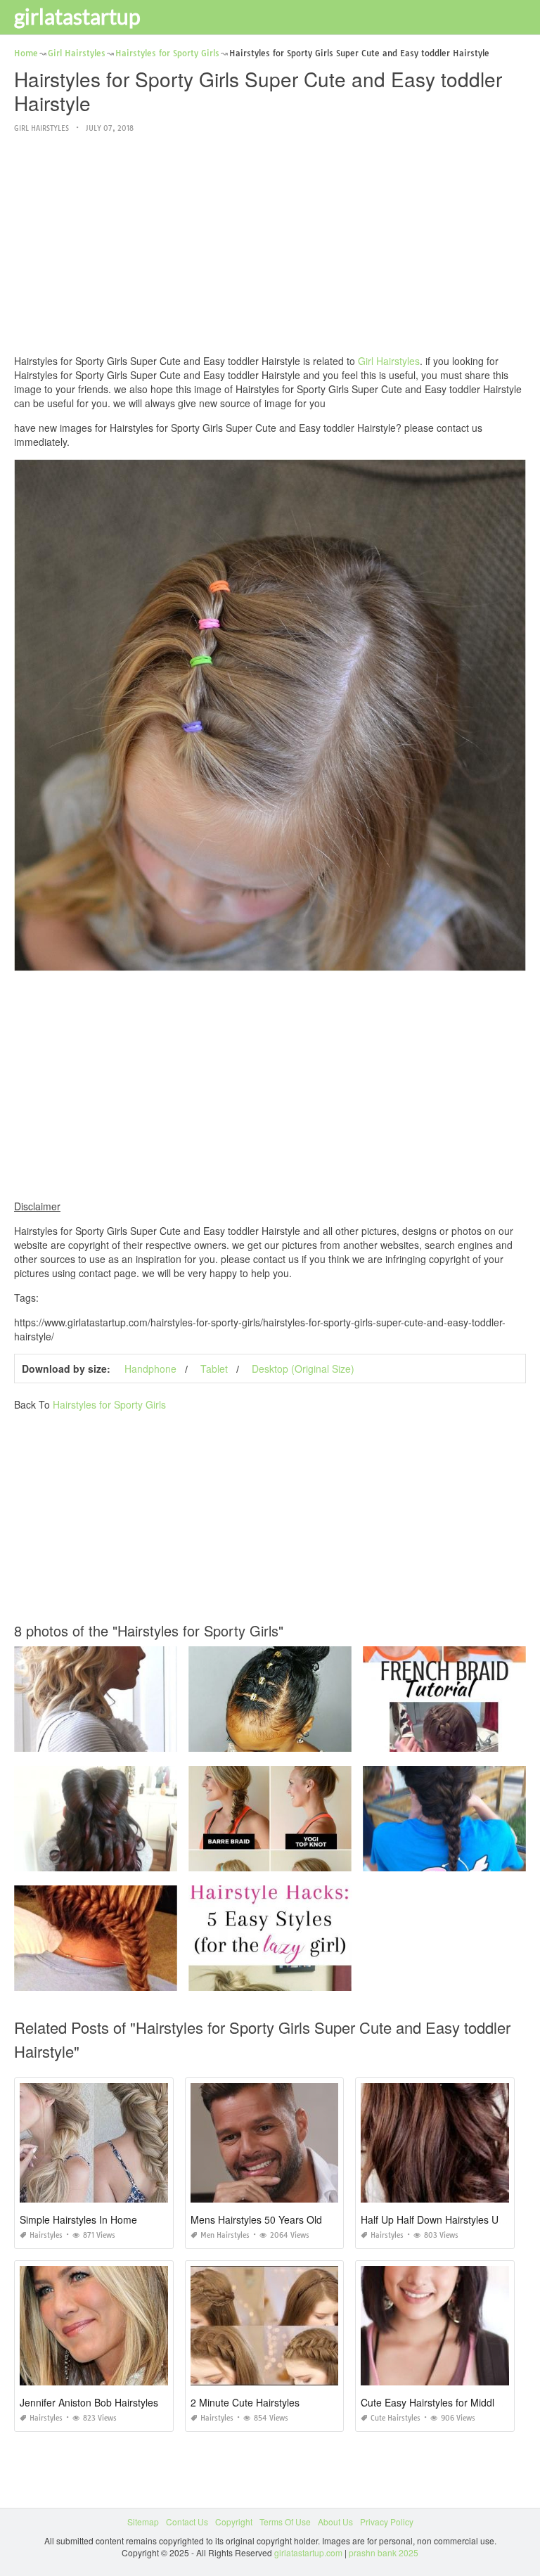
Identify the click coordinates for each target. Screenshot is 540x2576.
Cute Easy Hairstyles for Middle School (447, 2402)
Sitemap (143, 2521)
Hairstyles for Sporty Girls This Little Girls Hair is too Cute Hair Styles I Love (160, 1858)
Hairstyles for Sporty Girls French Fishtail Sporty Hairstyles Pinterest (146, 1978)
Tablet (214, 1369)
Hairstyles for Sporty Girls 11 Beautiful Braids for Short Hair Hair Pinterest (156, 1739)
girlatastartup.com (308, 2552)
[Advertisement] (270, 245)
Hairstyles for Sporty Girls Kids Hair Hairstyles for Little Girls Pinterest (323, 1739)
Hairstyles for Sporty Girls (109, 1404)
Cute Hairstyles (396, 2418)
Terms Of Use (285, 2521)
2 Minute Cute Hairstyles (245, 2402)
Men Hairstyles (225, 2235)
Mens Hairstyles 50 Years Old (256, 2219)
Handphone (150, 1369)
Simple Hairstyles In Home (78, 2219)
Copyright (234, 2521)
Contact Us (187, 2521)
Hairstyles (46, 2235)
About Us (335, 2521)
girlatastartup (77, 16)
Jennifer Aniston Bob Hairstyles (89, 2402)
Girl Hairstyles (41, 128)
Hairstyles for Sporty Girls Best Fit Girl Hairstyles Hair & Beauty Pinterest (328, 1858)
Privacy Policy (387, 2521)
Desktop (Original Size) (303, 1369)
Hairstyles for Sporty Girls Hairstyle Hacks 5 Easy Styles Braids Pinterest (329, 1978)
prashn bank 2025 (384, 2552)
